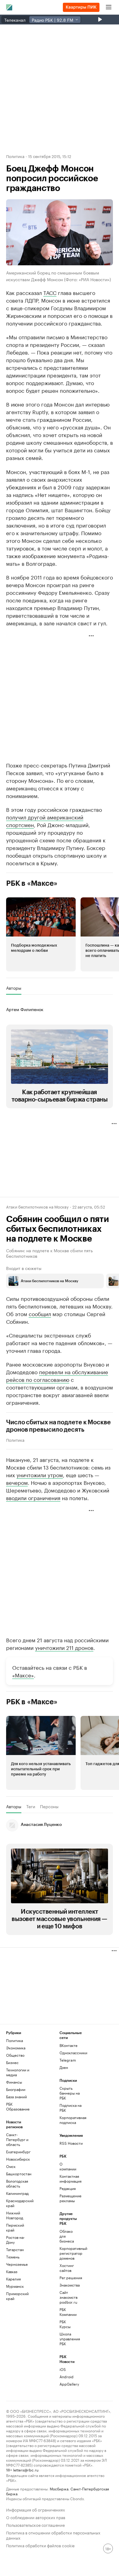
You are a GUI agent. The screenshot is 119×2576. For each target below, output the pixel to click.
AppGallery (68, 2384)
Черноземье (17, 2264)
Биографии (16, 2089)
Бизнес (12, 2062)
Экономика (16, 2048)
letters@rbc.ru (26, 2469)
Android (67, 2377)
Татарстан (15, 2249)
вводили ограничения (33, 1497)
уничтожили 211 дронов (64, 1647)
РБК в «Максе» (32, 883)
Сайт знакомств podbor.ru (68, 2297)
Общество (15, 2055)
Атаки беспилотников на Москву (37, 1206)
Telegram (68, 2060)
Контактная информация (68, 2179)
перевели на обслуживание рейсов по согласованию (57, 1375)
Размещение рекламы (68, 2198)
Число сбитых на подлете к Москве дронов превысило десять (58, 1426)
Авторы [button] (14, 988)
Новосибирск (18, 2159)
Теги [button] (31, 1806)
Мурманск (15, 2286)
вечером (17, 1482)
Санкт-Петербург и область (17, 2139)
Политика (15, 156)
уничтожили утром (40, 1474)
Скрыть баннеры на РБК (70, 2093)
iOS (63, 2369)
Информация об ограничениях (36, 2509)
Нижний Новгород (15, 2215)
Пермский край (15, 2227)
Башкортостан (19, 2174)
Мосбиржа (59, 2488)
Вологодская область (17, 2183)
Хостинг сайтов (67, 2268)
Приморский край (17, 2296)
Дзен (64, 2067)
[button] (41, 934)
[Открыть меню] (109, 7)
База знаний (16, 2097)
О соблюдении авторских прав (36, 2517)
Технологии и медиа (18, 2072)
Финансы (14, 2082)
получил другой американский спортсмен (45, 821)
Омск (11, 2166)
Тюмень (13, 2257)
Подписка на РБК (70, 2108)
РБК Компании (68, 2312)
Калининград (17, 2193)
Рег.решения (68, 2278)
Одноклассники (73, 2053)
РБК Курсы (65, 2324)
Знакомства (68, 2285)
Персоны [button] (49, 1806)
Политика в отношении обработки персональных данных (53, 2535)
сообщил (40, 1313)
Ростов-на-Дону (15, 2240)
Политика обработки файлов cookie (40, 2545)
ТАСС (50, 292)
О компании (68, 2166)
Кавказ (12, 2271)
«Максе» (23, 1675)
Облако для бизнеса (67, 2236)
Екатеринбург (18, 2152)
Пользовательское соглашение (35, 2524)
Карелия (13, 2279)
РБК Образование (18, 2106)
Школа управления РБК (68, 2339)
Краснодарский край (20, 2203)
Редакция (68, 2188)
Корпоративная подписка (73, 2120)
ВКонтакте (69, 2045)
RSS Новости (71, 2143)
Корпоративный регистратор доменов (68, 2253)
